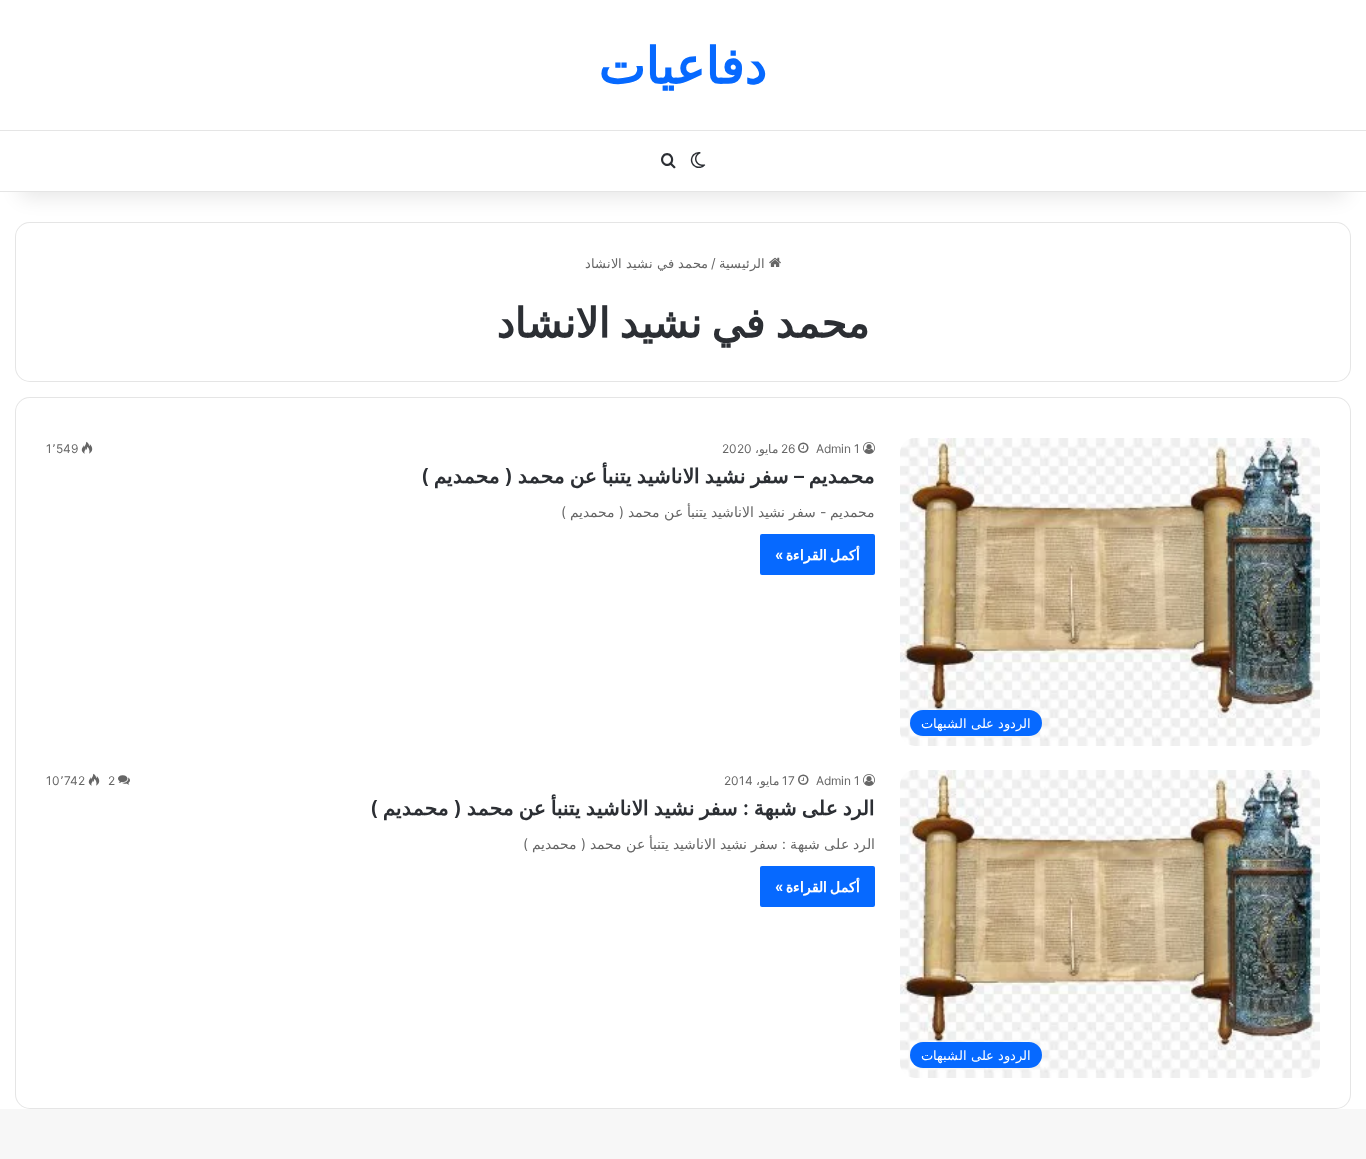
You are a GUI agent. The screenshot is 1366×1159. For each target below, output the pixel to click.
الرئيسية (744, 263)
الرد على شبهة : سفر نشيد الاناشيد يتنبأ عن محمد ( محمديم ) (622, 808)
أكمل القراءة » (817, 554)
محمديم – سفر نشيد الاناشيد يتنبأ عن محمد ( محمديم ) (648, 476)
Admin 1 (838, 448)
